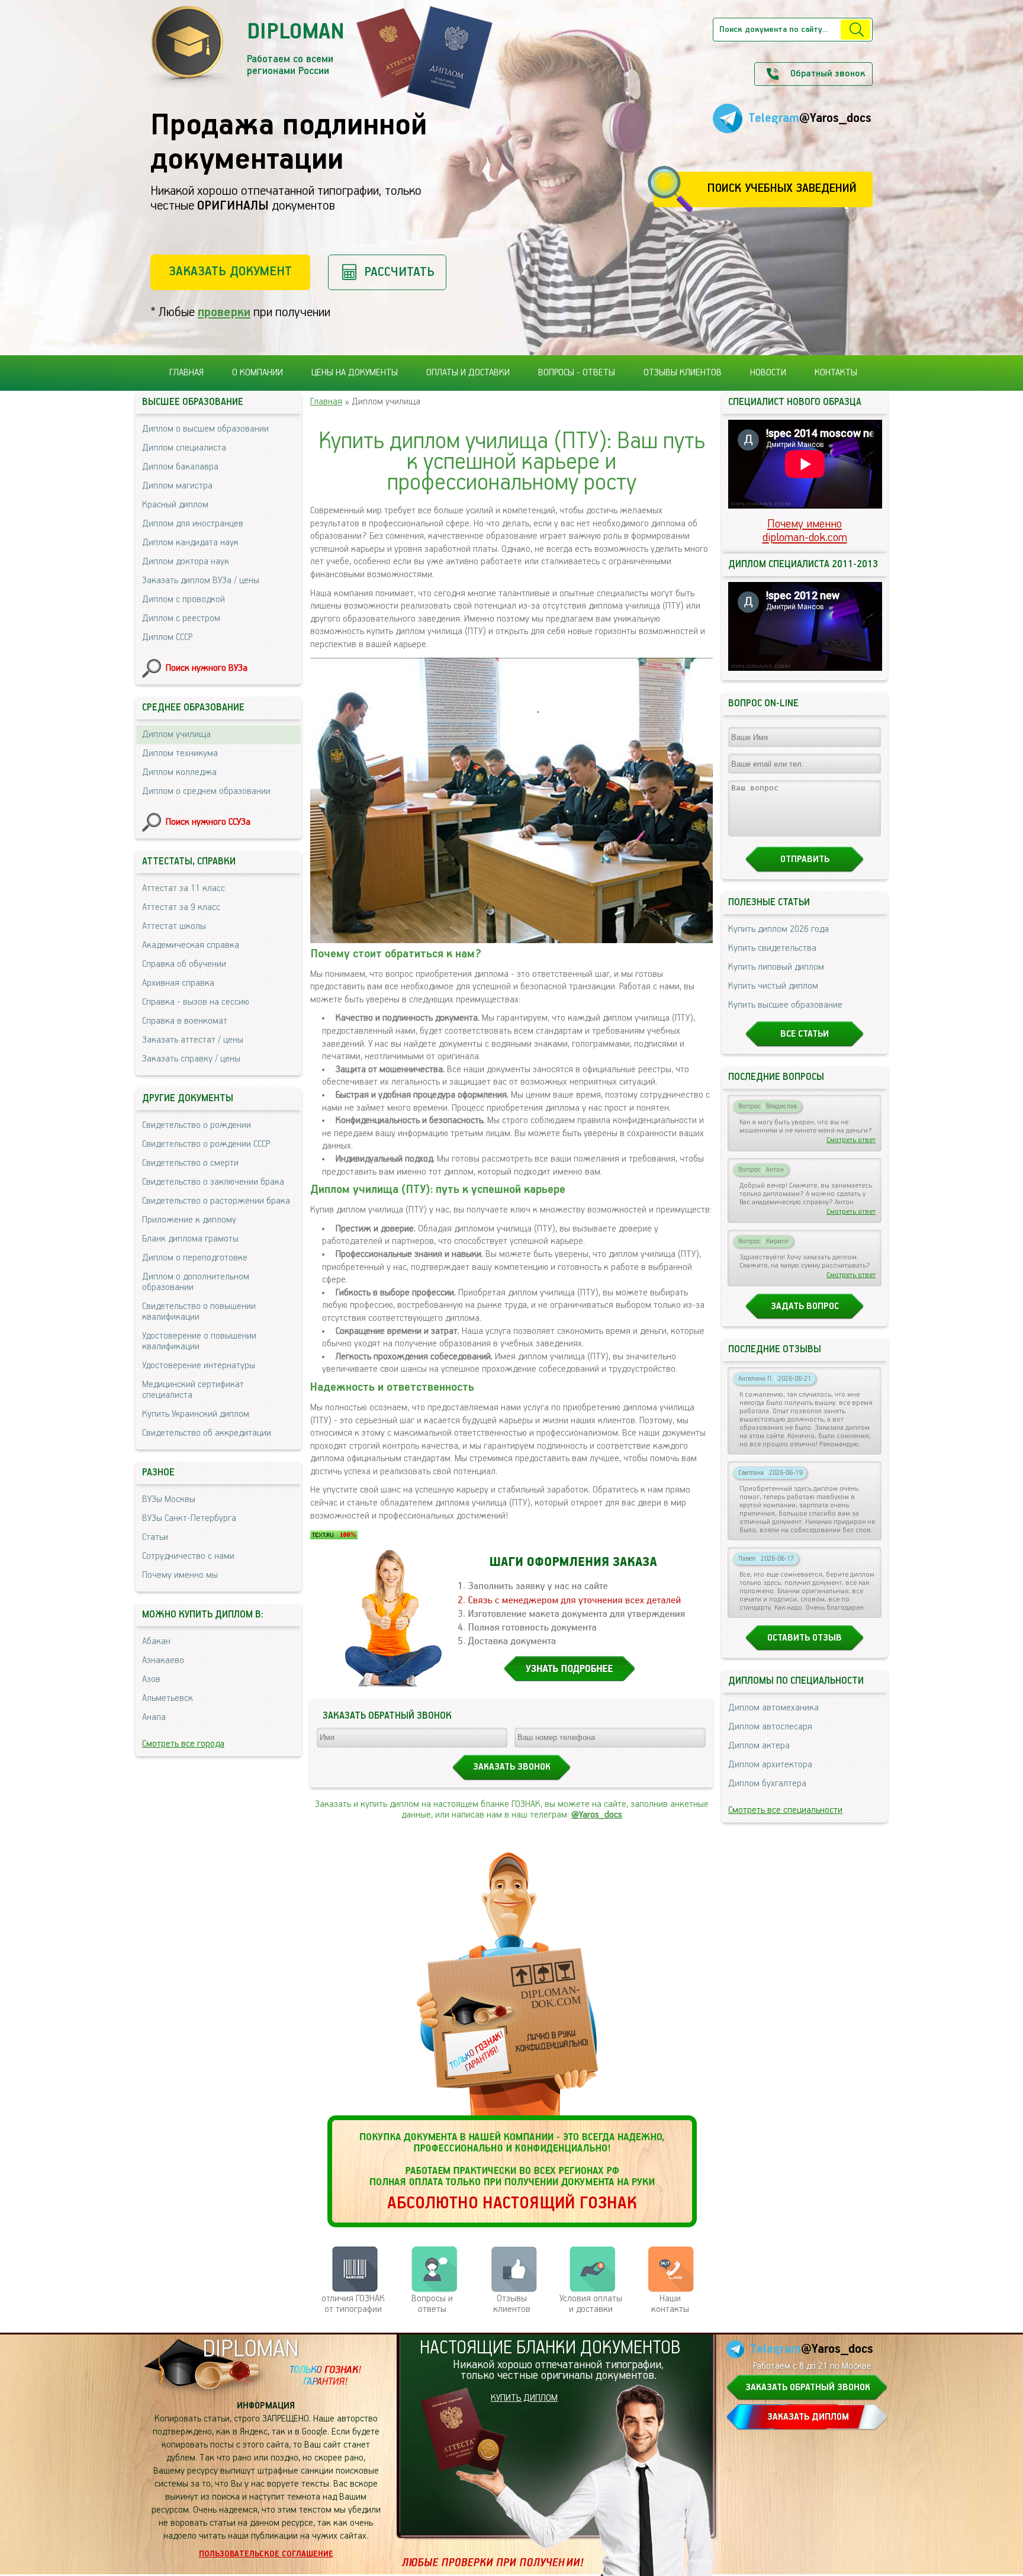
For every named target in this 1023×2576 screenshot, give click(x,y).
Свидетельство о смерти (190, 1163)
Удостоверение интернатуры (199, 1366)
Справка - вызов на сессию (196, 1002)
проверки (224, 312)
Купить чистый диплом (773, 986)
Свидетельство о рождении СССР (206, 1144)
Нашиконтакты (670, 2304)
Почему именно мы (180, 1575)
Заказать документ (230, 271)
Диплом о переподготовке (195, 1258)
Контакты (836, 373)
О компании (258, 373)
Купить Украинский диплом (196, 1414)
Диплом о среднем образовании (206, 792)
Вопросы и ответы (432, 2304)
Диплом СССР (167, 638)
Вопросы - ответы (577, 373)
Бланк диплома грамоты (190, 1239)
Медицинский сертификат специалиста (193, 1390)
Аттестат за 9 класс (181, 908)
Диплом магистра (177, 486)
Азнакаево (163, 1661)
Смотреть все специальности (785, 1810)
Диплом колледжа (179, 773)
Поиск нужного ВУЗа (207, 668)
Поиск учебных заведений (782, 189)
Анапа (154, 1718)
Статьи (155, 1538)
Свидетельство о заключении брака (213, 1182)
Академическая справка (191, 946)
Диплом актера (759, 1746)
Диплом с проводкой (184, 600)
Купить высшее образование (785, 1005)
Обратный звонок (828, 74)
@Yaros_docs (597, 1815)
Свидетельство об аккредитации (207, 1433)
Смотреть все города (183, 1744)
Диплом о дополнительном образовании (196, 1282)
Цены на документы (355, 373)
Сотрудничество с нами (188, 1556)
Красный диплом (175, 505)
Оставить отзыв (805, 1638)
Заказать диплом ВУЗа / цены (201, 581)
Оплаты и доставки (468, 373)
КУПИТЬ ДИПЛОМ (524, 2398)
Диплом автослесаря (770, 1727)
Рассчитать (399, 272)
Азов (151, 1680)
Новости (768, 373)
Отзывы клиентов (683, 373)
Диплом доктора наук (186, 562)
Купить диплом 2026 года (778, 930)
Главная (186, 373)
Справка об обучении (184, 964)
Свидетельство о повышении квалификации (199, 1312)
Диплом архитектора (770, 1765)
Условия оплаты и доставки (591, 2304)
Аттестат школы (174, 927)
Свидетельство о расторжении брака (216, 1201)
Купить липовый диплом (776, 967)
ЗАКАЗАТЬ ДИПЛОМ (808, 2417)
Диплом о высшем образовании (205, 429)
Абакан (156, 1642)
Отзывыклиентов (512, 2304)
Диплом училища (176, 735)
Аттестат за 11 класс (184, 889)
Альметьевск (168, 1699)
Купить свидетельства (772, 948)
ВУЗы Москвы (169, 1500)
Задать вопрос (805, 1307)
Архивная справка (178, 983)
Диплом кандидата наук (190, 543)
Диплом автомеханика (773, 1708)
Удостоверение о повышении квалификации (199, 1342)
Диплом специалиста (184, 448)
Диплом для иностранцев (193, 524)
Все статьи (805, 1034)
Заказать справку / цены (191, 1059)
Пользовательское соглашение (266, 2554)
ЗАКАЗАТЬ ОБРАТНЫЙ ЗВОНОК (808, 2388)
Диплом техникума (180, 754)
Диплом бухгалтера (767, 1784)
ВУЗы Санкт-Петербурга (189, 1519)
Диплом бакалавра (180, 467)
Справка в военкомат (185, 1021)
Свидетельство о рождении (197, 1125)
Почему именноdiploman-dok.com (805, 531)
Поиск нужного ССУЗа (208, 822)
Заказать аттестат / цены (193, 1040)
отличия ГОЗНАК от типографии (353, 2304)
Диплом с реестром (181, 619)
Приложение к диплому (189, 1220)
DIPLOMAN (250, 2350)
